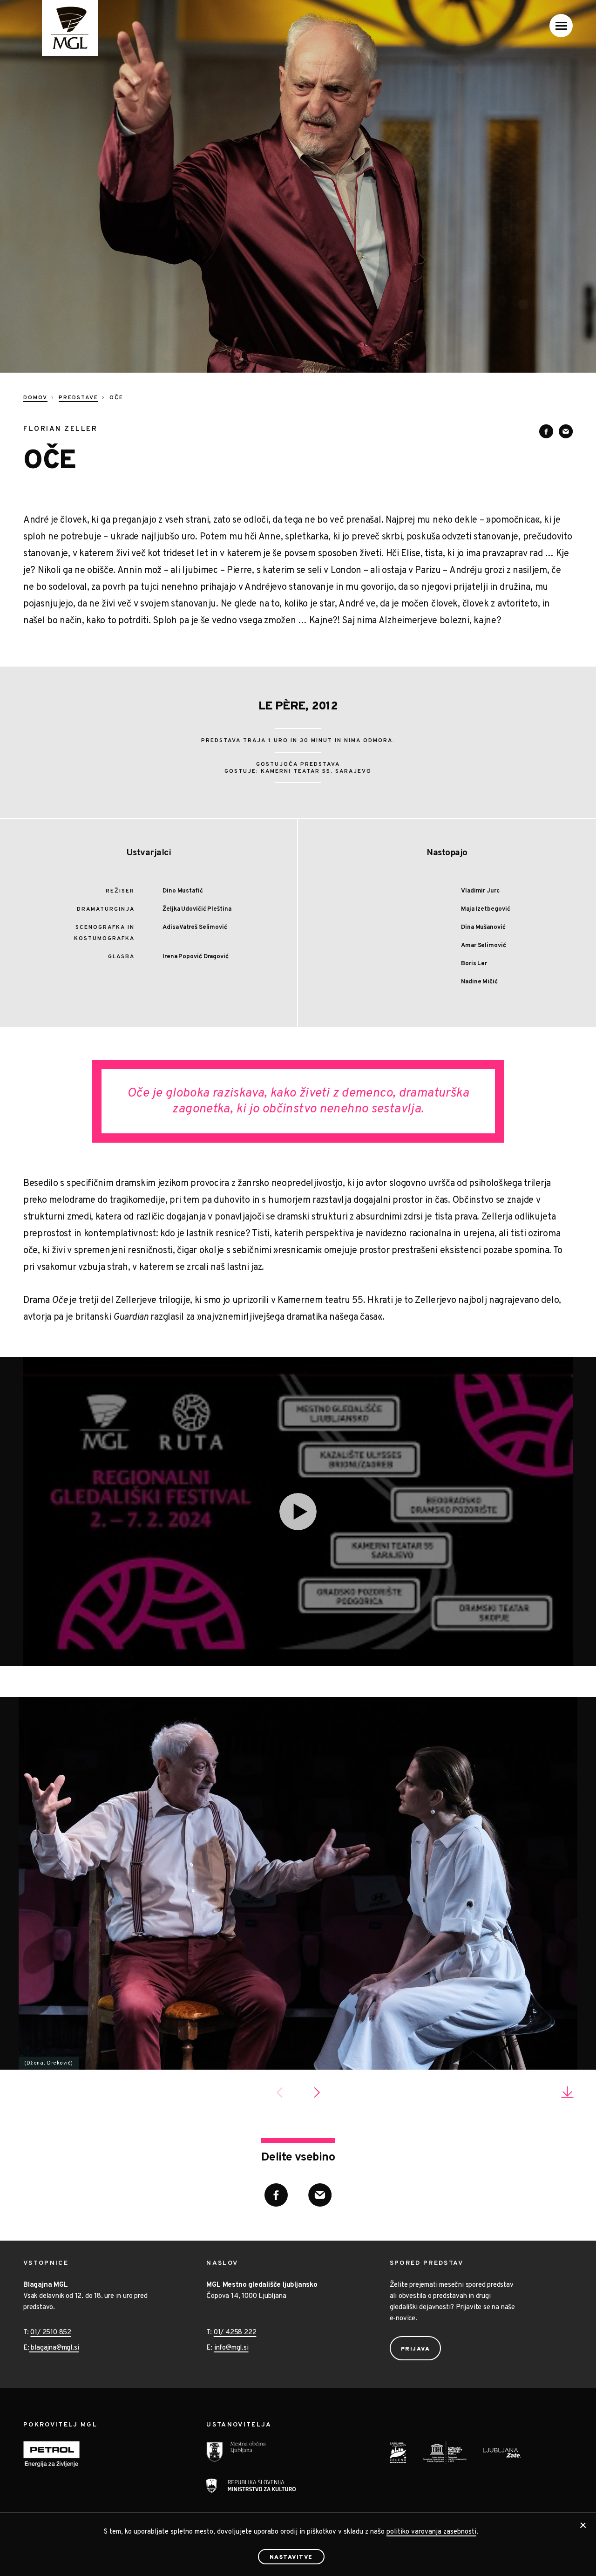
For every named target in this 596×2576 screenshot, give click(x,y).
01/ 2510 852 (51, 2333)
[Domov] (61, 28)
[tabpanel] (298, 1883)
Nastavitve (291, 2557)
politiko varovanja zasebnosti (431, 2532)
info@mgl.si (231, 2348)
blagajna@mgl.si (54, 2348)
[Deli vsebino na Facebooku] (546, 431)
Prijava (416, 2349)
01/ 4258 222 (235, 2333)
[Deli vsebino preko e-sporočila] (566, 431)
